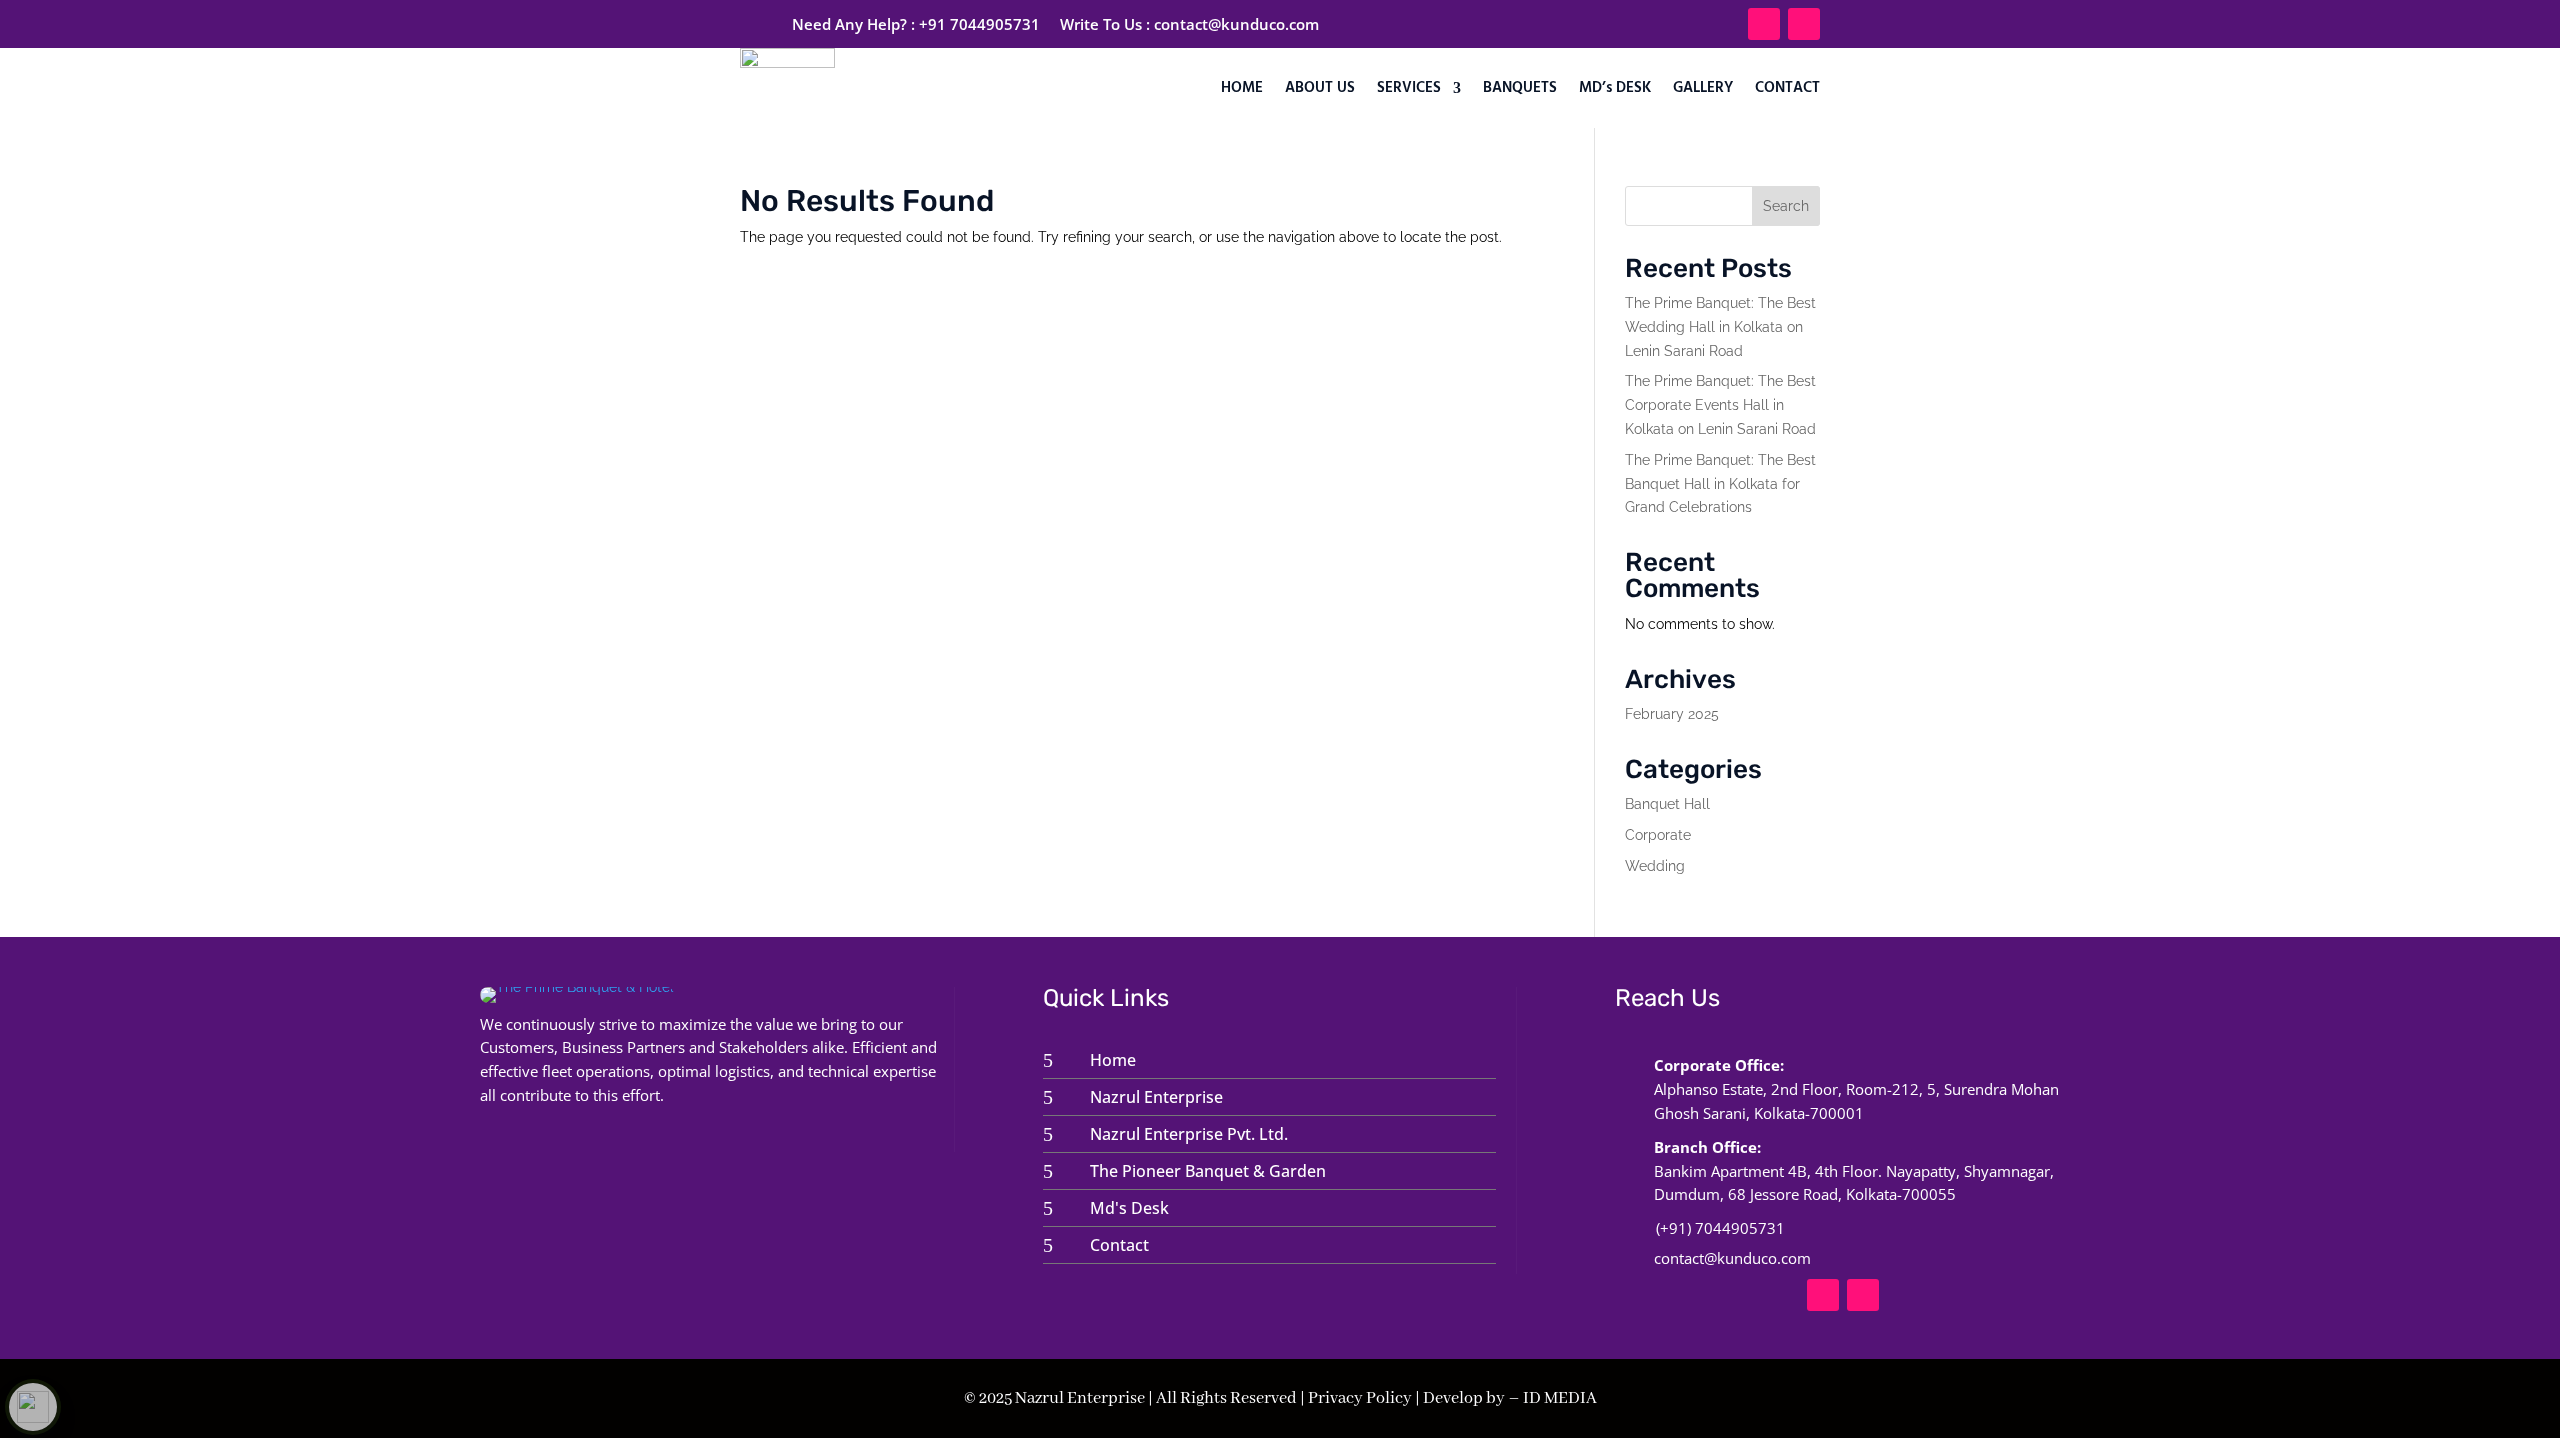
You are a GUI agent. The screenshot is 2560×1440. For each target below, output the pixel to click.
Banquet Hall (1667, 804)
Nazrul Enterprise (1156, 1097)
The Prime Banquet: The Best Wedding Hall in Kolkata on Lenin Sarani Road (1720, 327)
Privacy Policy (1360, 1398)
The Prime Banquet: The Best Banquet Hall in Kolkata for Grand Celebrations (1720, 484)
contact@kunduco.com (1236, 24)
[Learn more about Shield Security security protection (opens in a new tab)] (33, 1407)
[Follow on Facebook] (1764, 24)
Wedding (1655, 866)
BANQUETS (1520, 88)
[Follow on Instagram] (1804, 24)
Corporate (1658, 835)
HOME (1242, 88)
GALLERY (1703, 88)
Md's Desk (1129, 1208)
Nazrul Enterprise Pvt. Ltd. (1189, 1134)
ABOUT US (1320, 88)
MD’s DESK (1615, 88)
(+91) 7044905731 (1720, 1228)
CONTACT (1787, 88)
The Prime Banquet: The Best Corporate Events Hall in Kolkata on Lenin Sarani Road (1720, 405)
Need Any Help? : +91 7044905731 (916, 24)
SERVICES (1409, 88)
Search (1786, 206)
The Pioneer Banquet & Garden (1208, 1171)
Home (1113, 1060)
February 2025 (1672, 714)
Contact (1119, 1245)
